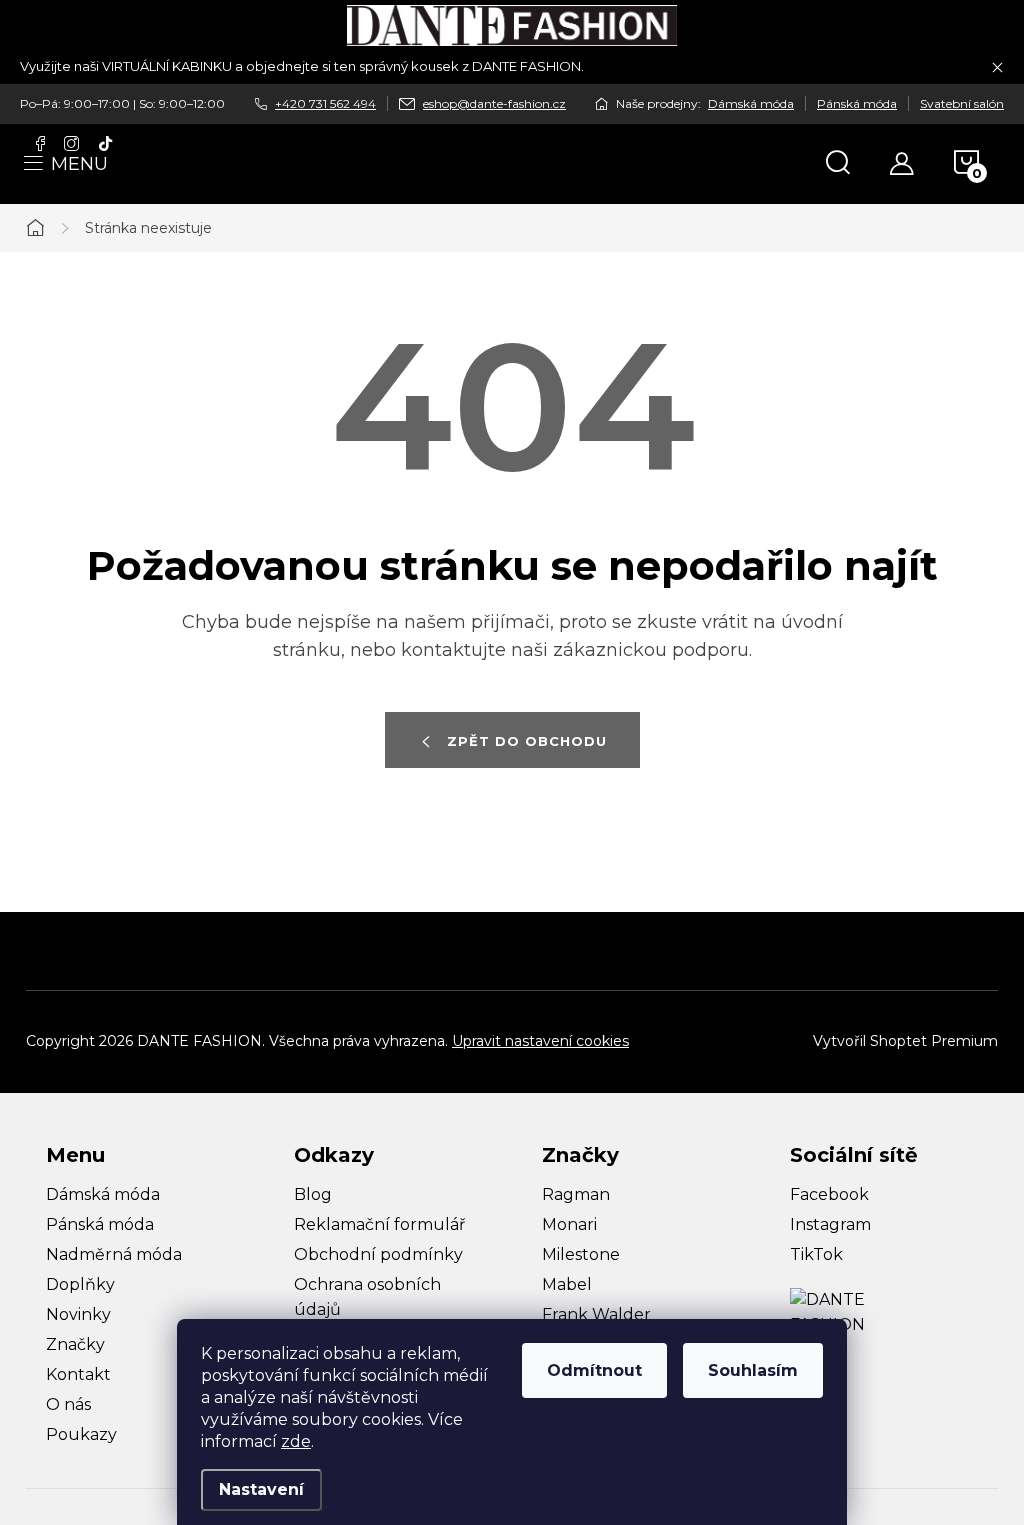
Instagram (830, 1224)
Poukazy (81, 1434)
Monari (569, 1224)
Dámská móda (751, 103)
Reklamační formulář (379, 1224)
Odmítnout (594, 1370)
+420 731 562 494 (325, 103)
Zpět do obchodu (527, 741)
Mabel (567, 1284)
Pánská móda (857, 103)
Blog (313, 1194)
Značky (75, 1344)
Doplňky (80, 1284)
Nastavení (261, 1489)
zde (296, 1441)
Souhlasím (753, 1370)
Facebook (829, 1194)
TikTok (816, 1254)
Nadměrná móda (114, 1254)
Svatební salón (962, 103)
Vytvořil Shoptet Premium (905, 1041)
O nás (68, 1404)
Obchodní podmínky (378, 1254)
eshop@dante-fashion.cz (494, 103)
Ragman (576, 1194)
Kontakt (78, 1374)
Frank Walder (596, 1314)
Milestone (581, 1254)
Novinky (78, 1314)
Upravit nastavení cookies (540, 1041)
